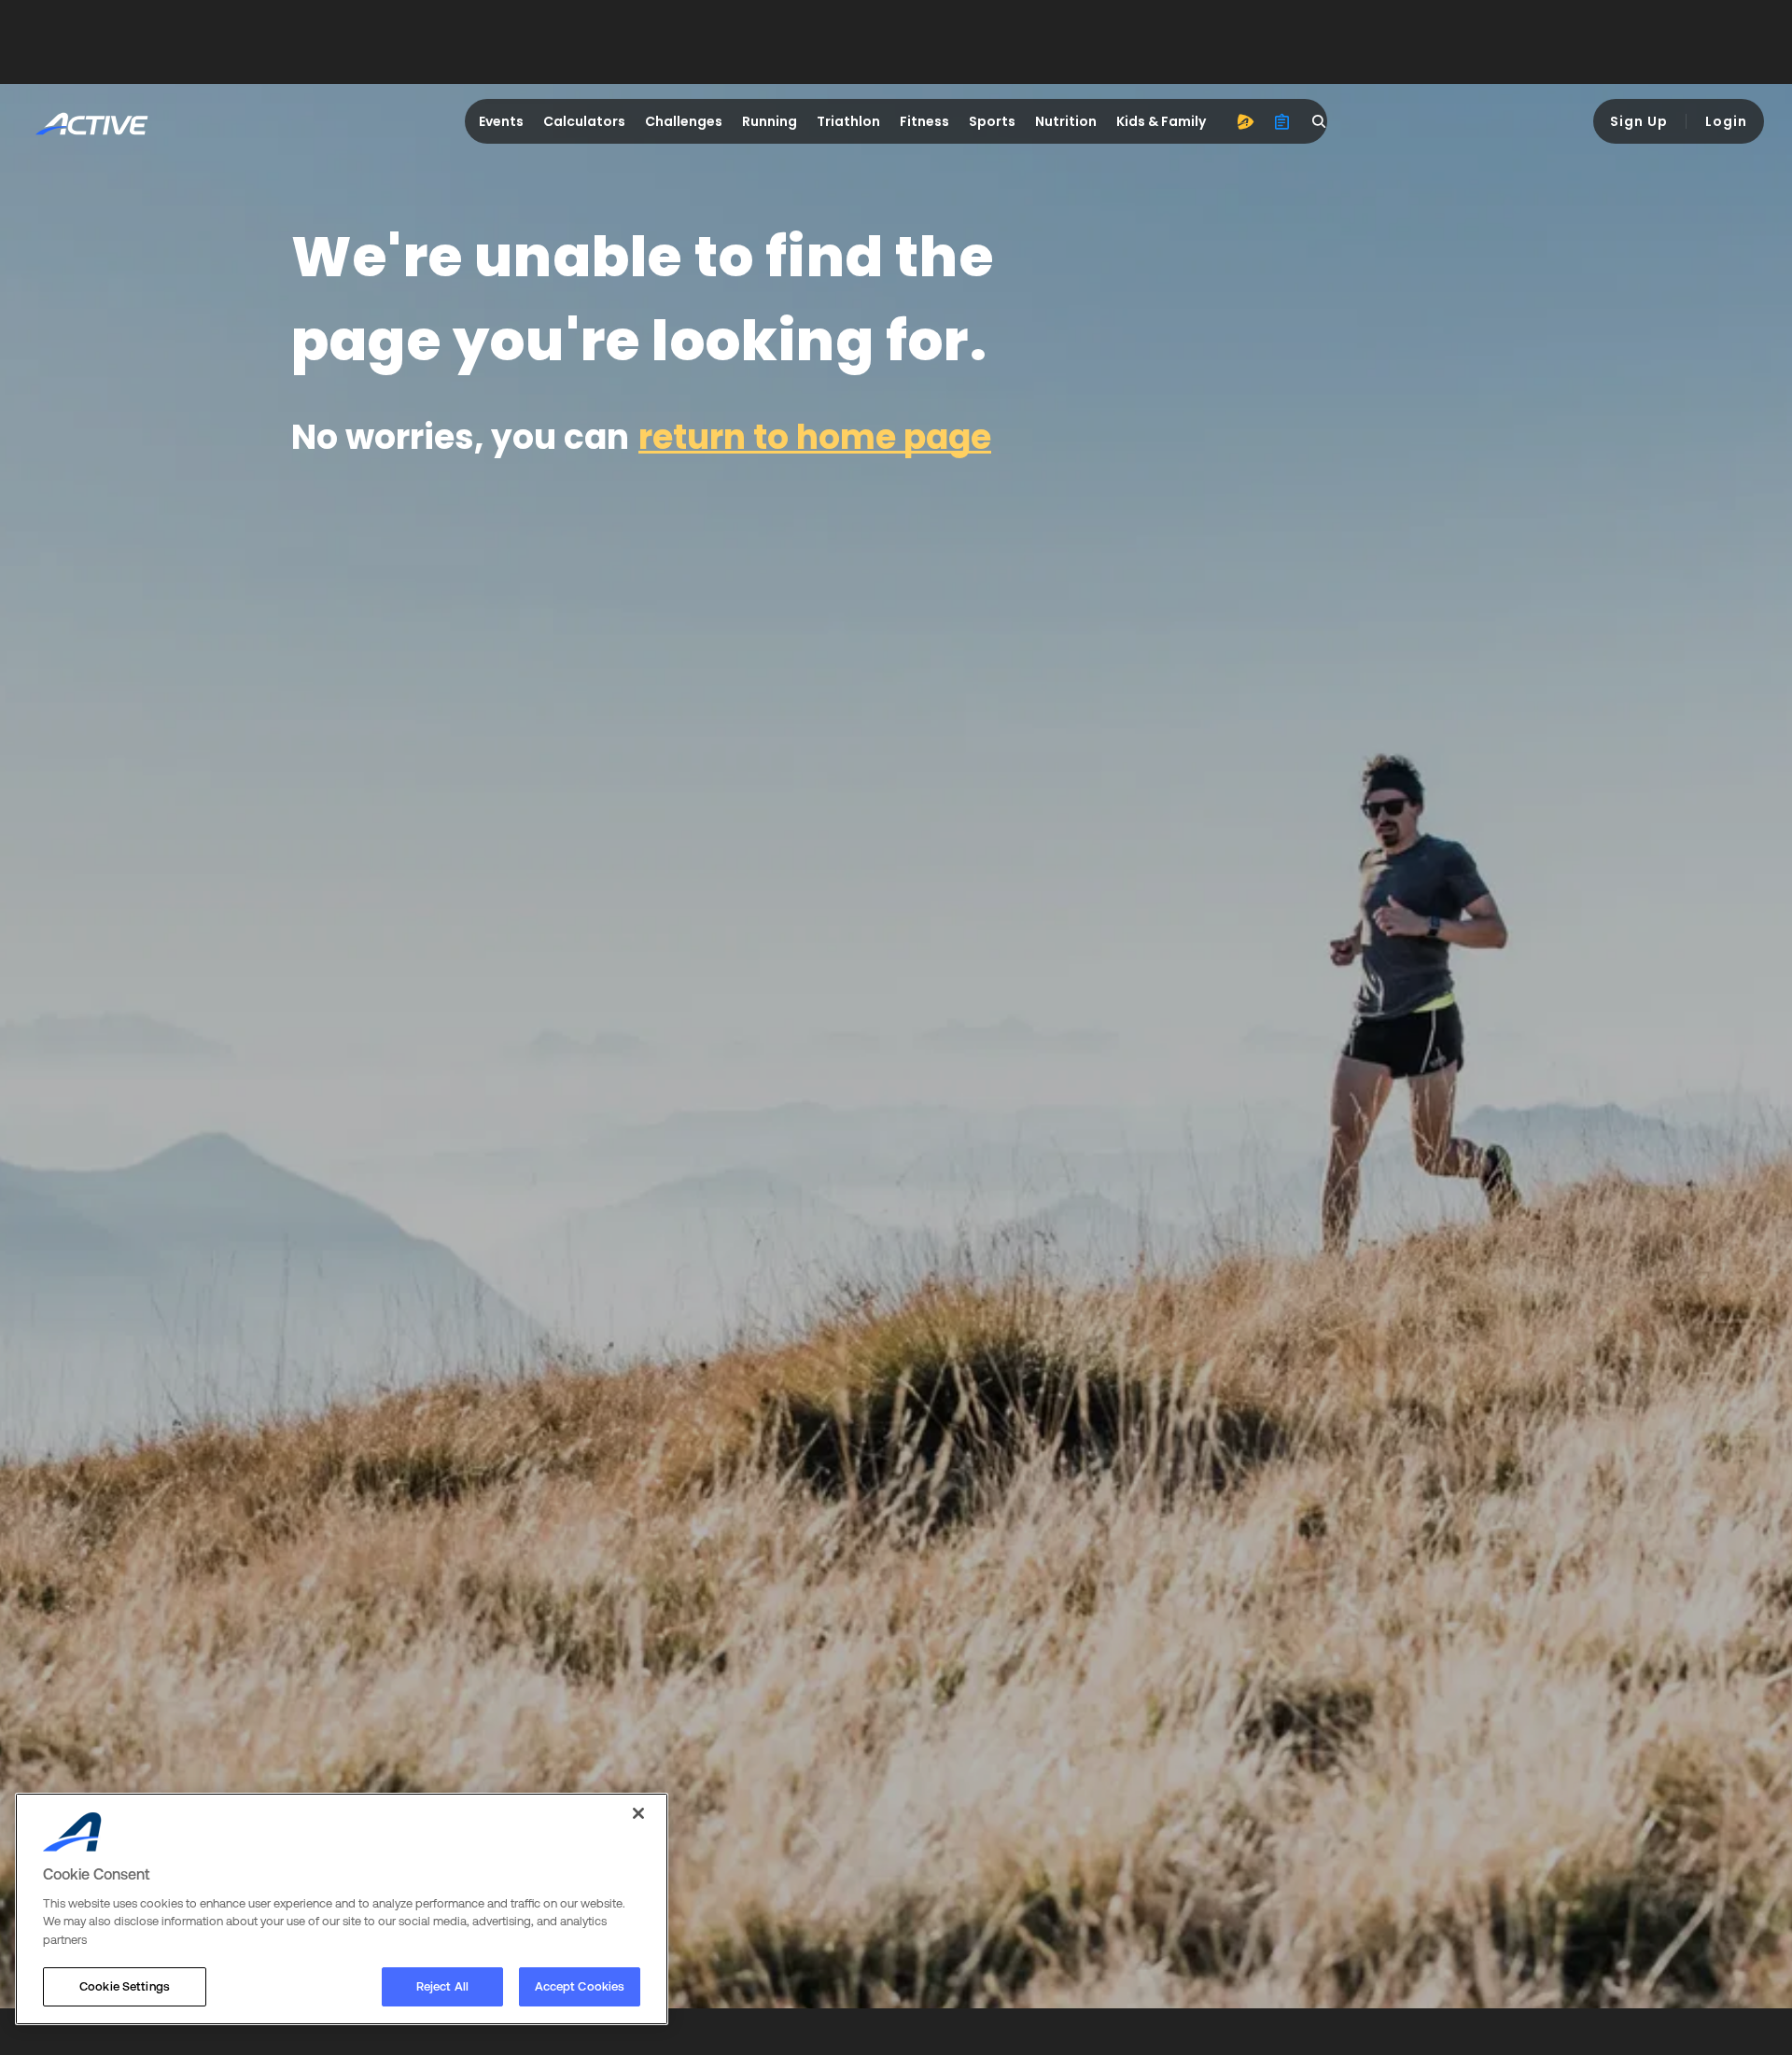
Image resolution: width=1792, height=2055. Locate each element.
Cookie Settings (125, 1986)
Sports (992, 121)
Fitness (924, 121)
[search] (1320, 121)
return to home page (815, 437)
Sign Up (1639, 121)
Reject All (442, 1986)
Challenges (684, 121)
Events (501, 121)
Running (770, 121)
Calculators (584, 121)
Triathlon (848, 121)
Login (1726, 121)
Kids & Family (1161, 121)
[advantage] (1245, 121)
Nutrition (1066, 121)
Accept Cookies (580, 1986)
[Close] (638, 1813)
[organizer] (1282, 121)
